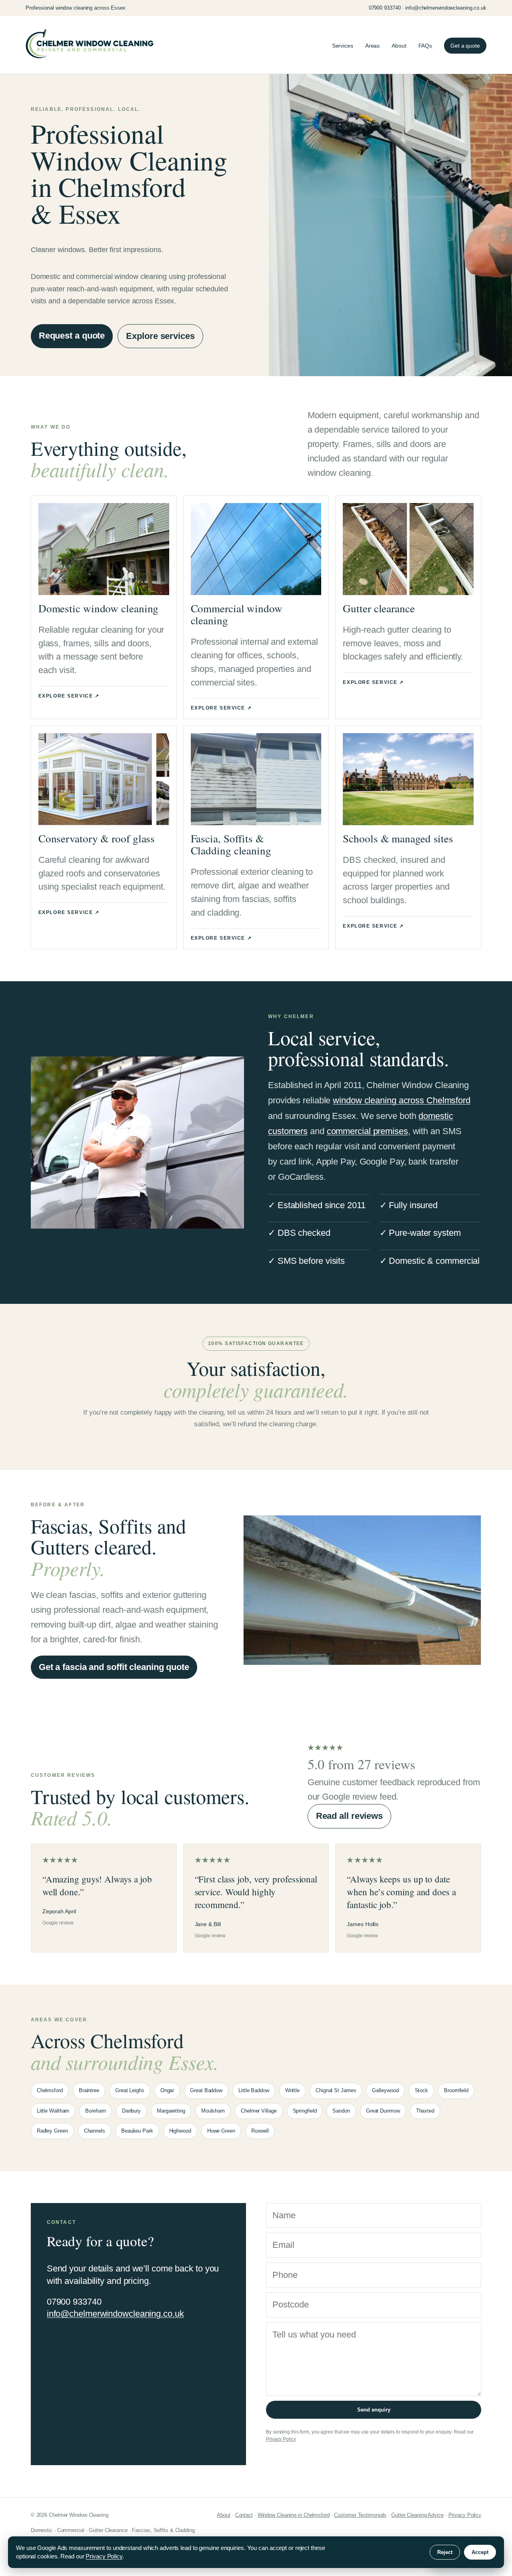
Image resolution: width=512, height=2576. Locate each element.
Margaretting (171, 2111)
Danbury (131, 2111)
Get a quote (465, 46)
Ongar (167, 2090)
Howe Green (221, 2131)
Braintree (89, 2090)
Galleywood (385, 2090)
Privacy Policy (281, 2439)
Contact (244, 2515)
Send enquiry (374, 2410)
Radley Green (52, 2131)
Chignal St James (336, 2090)
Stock (422, 2090)
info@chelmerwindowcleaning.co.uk (115, 2314)
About (399, 46)
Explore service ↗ (69, 696)
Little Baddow (254, 2090)
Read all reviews (349, 1816)
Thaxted (425, 2111)
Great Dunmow (383, 2111)
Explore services (160, 336)
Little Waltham (53, 2111)
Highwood (180, 2131)
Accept (480, 2552)
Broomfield (456, 2090)
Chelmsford (50, 2090)
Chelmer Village (259, 2111)
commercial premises (367, 1131)
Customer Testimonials (360, 2515)
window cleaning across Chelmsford (402, 1100)
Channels (95, 2131)
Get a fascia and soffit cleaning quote (114, 1667)
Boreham (95, 2111)
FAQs (425, 46)
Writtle (292, 2090)
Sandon (341, 2111)
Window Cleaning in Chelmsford (294, 2515)
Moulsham (213, 2111)
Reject (445, 2552)
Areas (373, 46)
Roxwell (260, 2131)
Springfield (305, 2111)
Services (343, 46)
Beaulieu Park (137, 2131)
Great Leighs (130, 2090)
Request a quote (72, 336)
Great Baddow (206, 2090)
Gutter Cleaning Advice (417, 2515)
